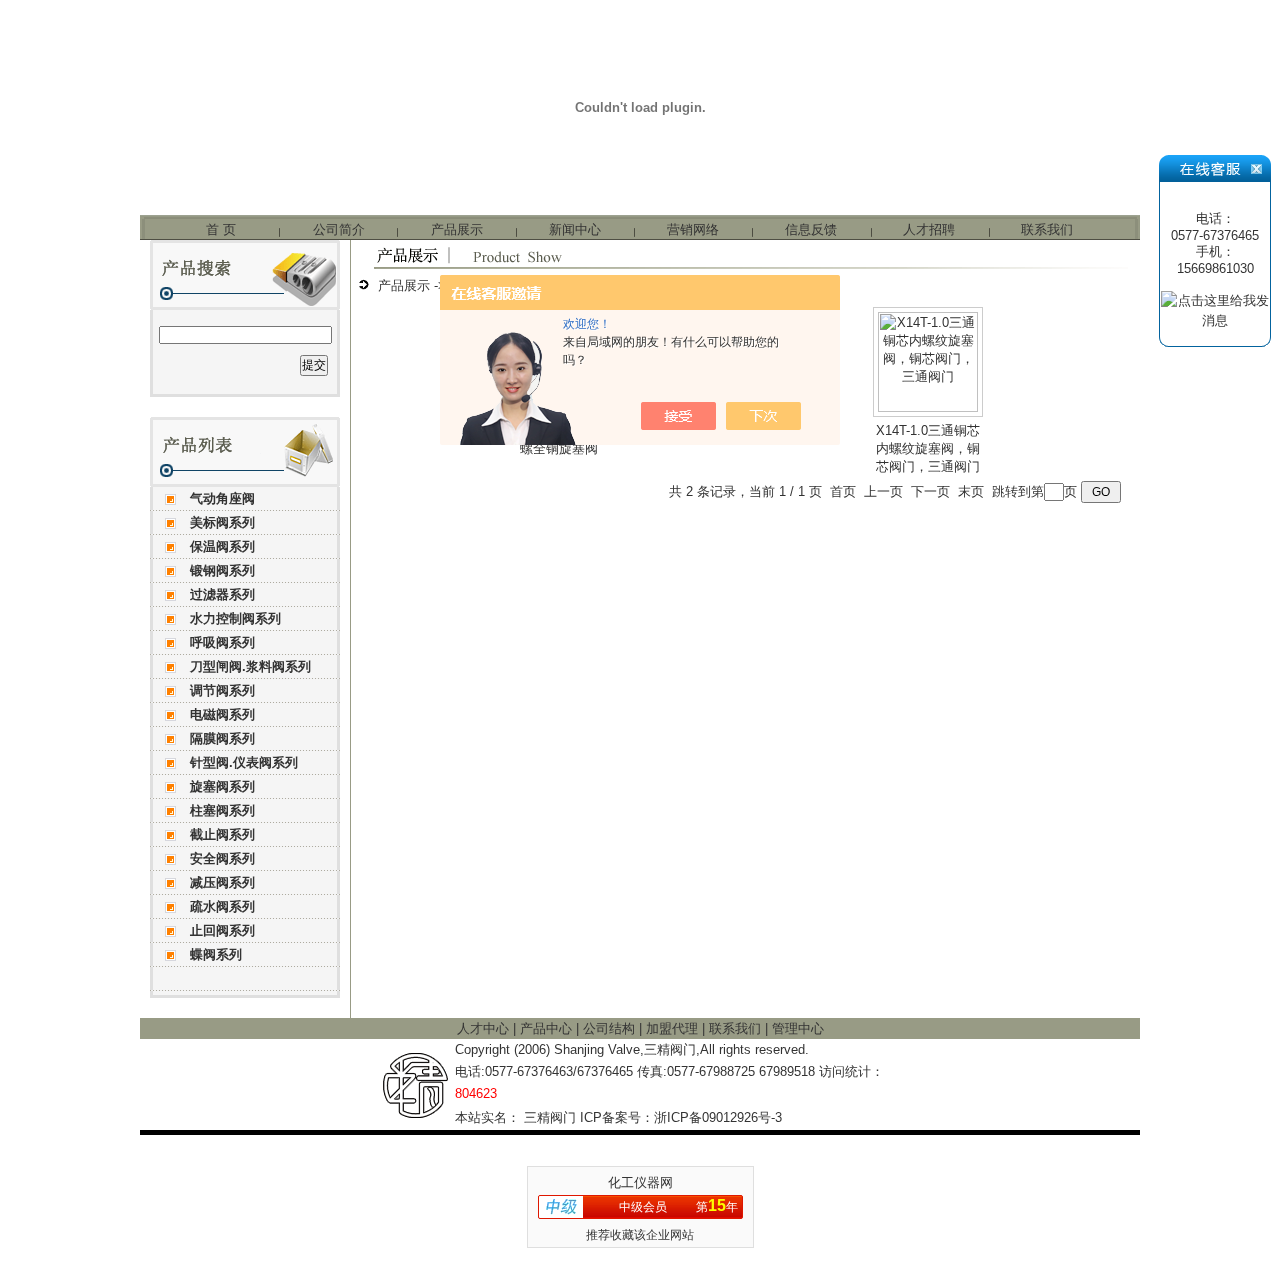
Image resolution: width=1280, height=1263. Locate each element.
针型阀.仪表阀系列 (244, 762)
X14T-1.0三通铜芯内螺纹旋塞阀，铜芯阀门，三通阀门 (928, 448)
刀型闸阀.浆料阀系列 (250, 666)
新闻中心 (575, 229)
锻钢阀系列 (222, 570)
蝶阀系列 (216, 954)
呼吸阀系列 (222, 642)
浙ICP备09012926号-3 (718, 1117)
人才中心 (485, 1028)
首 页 (221, 229)
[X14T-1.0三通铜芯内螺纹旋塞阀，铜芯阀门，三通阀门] (928, 407)
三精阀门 (550, 1117)
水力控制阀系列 (235, 618)
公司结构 (611, 1028)
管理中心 (798, 1028)
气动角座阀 (222, 498)
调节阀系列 (222, 690)
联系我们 (1047, 229)
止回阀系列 (222, 930)
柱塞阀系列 (222, 810)
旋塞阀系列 (222, 786)
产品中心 (548, 1028)
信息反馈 (811, 229)
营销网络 (693, 229)
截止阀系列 (222, 834)
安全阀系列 (222, 858)
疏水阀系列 (222, 906)
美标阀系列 (222, 522)
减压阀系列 (222, 882)
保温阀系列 (222, 546)
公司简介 (339, 229)
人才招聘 (929, 229)
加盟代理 (674, 1028)
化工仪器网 (640, 1182)
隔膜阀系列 (222, 738)
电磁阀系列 (222, 714)
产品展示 (457, 229)
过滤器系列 (222, 594)
